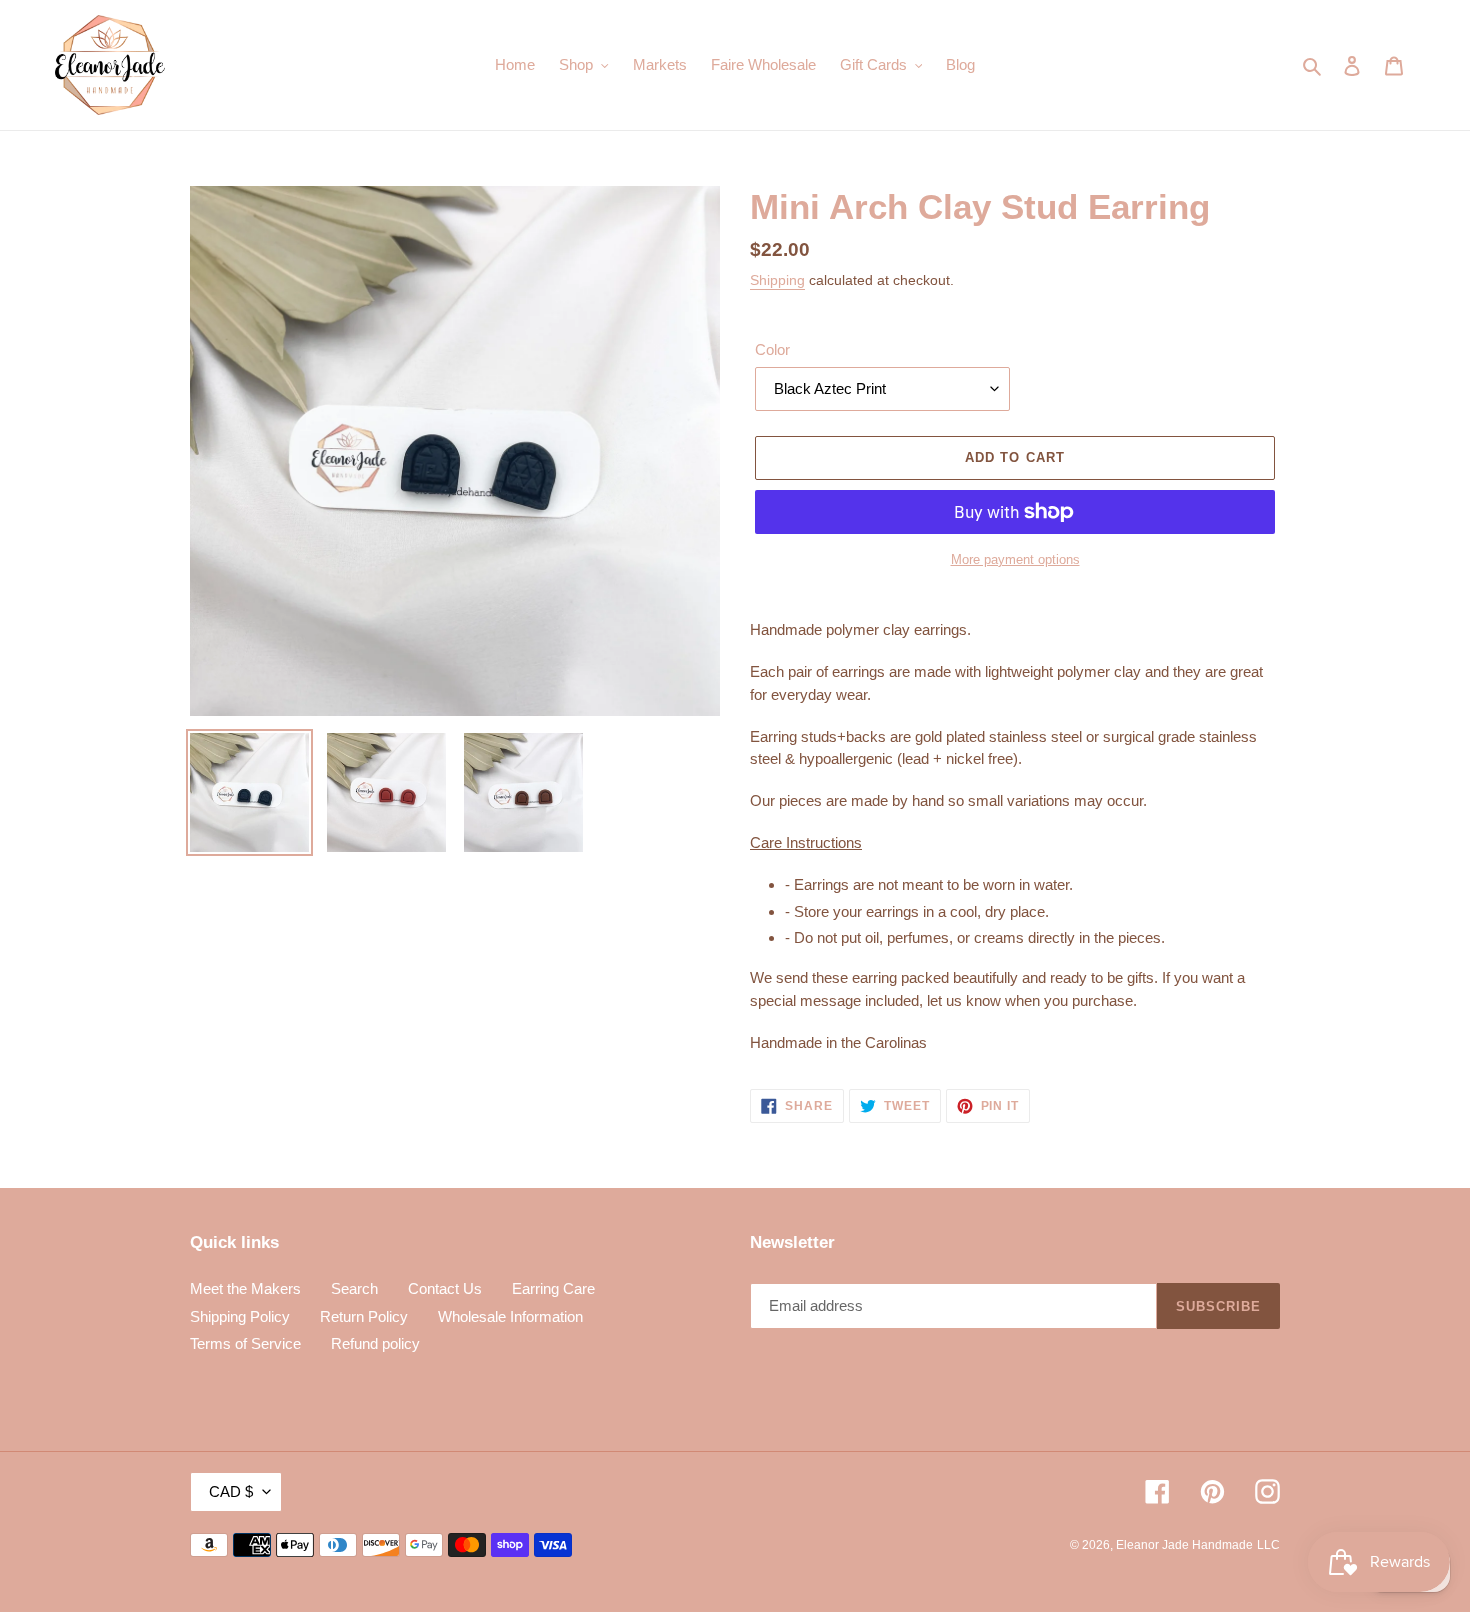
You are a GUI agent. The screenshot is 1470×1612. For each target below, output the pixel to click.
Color (772, 349)
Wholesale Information (510, 1316)
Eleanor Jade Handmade (1184, 1545)
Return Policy (364, 1316)
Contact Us (445, 1288)
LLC (1268, 1545)
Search (354, 1288)
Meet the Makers (245, 1288)
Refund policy (375, 1343)
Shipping (777, 280)
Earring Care (553, 1288)
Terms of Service (245, 1343)
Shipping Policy (240, 1316)
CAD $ (231, 1491)
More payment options (1015, 559)
